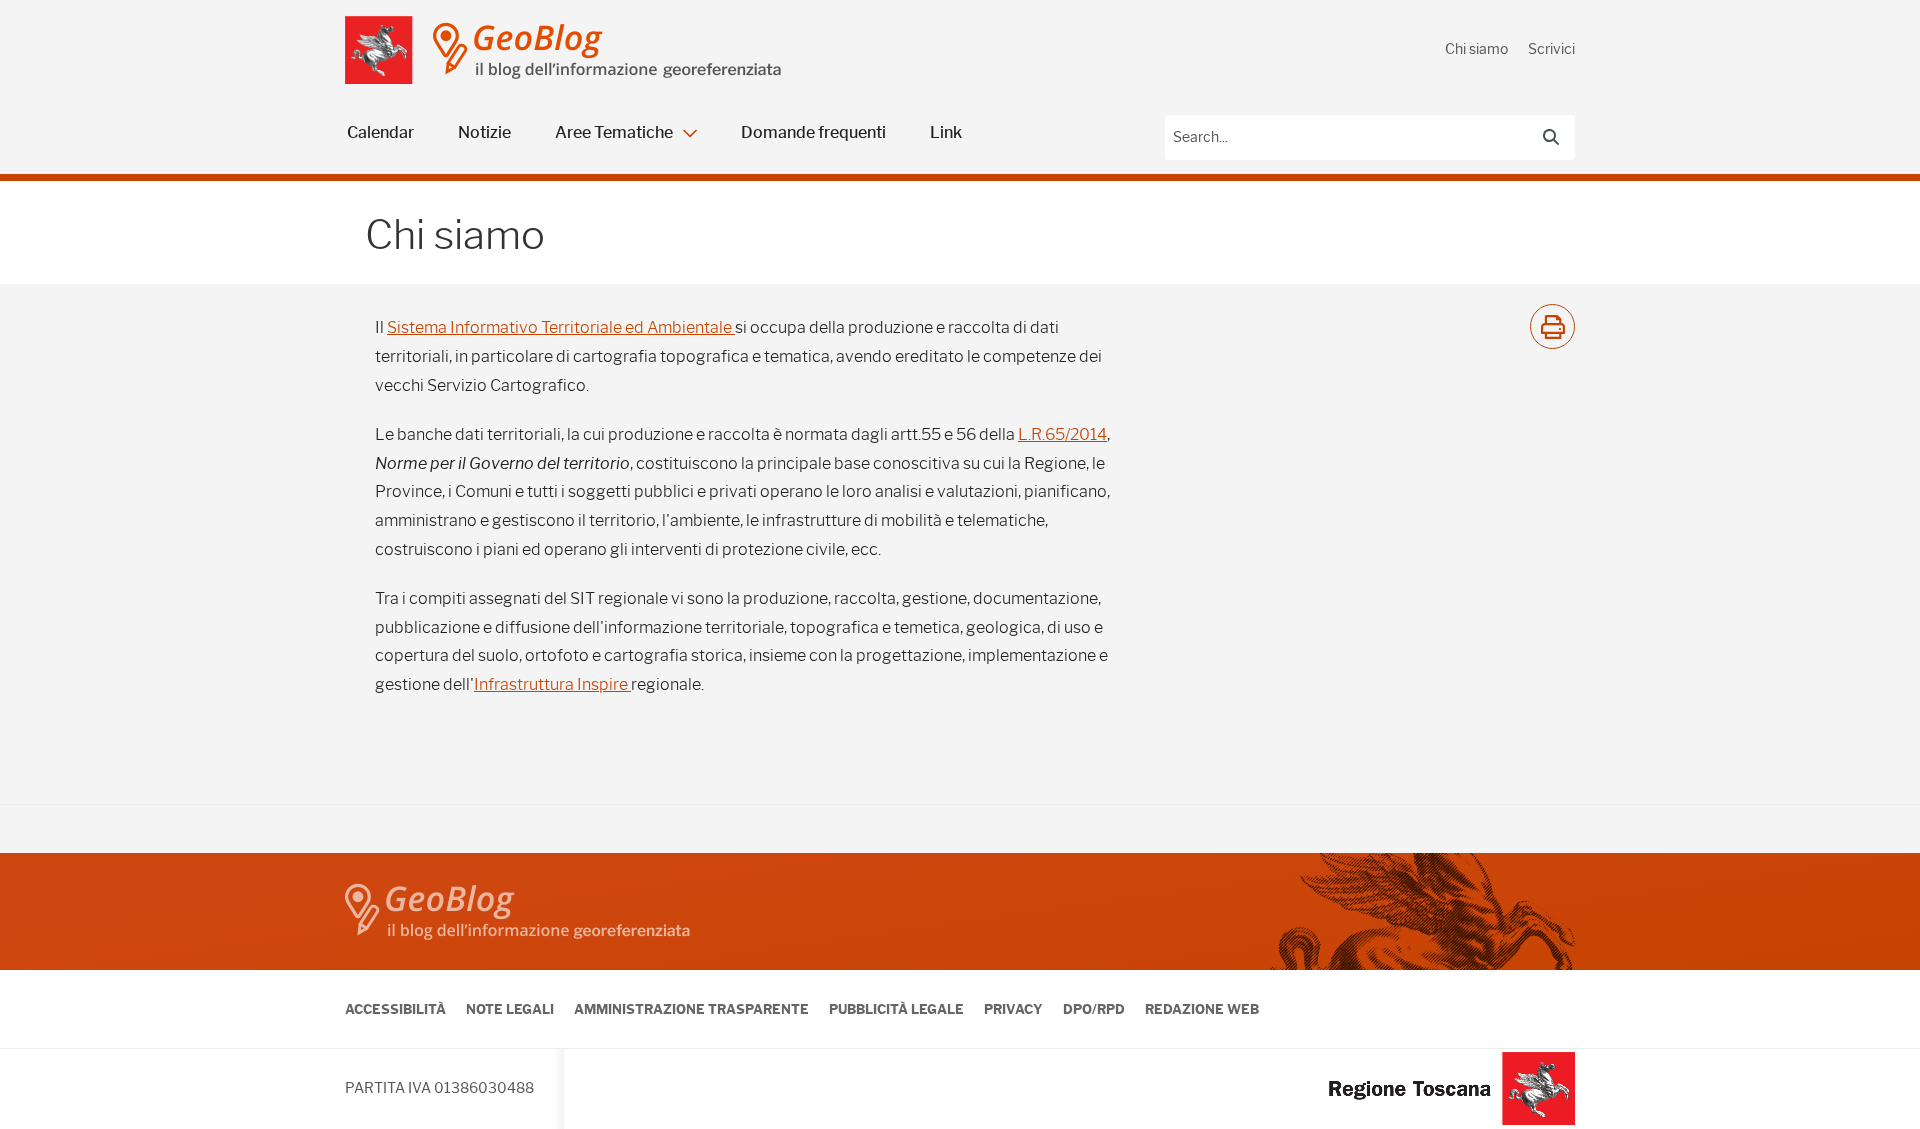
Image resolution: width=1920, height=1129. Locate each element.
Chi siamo (1476, 49)
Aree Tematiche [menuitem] (614, 132)
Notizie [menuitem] (484, 132)
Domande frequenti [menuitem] (813, 132)
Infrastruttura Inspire (552, 684)
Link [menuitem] (946, 132)
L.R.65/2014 (1062, 434)
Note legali (510, 1009)
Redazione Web (1202, 1009)
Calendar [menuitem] (380, 132)
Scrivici (1551, 49)
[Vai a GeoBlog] (633, 50)
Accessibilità (395, 1009)
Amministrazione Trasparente (691, 1009)
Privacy (1013, 1009)
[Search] (1551, 137)
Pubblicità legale (896, 1009)
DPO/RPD (1094, 1009)
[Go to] (379, 50)
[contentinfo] (960, 991)
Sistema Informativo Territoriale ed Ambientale (561, 327)
